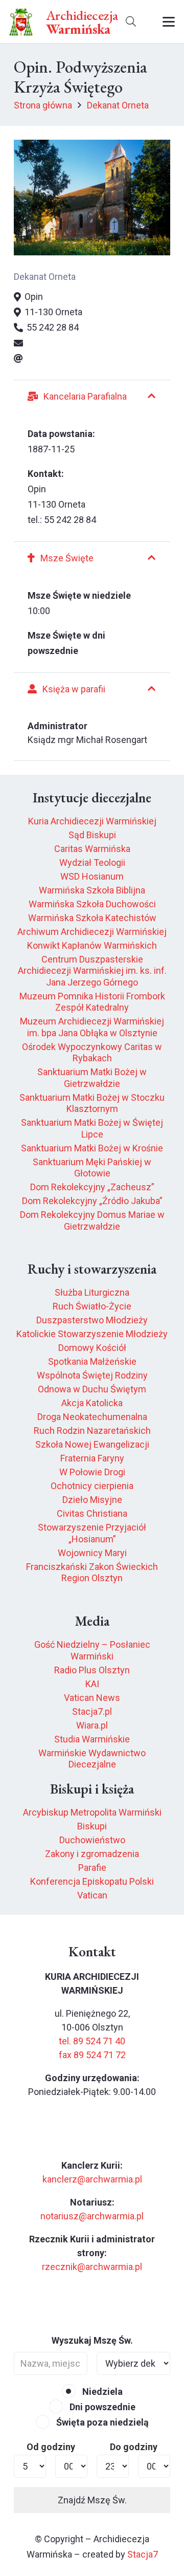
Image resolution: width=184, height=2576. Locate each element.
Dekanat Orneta (45, 277)
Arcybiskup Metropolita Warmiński (92, 1812)
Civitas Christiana (92, 1513)
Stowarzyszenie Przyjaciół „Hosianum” (92, 1533)
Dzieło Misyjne (92, 1500)
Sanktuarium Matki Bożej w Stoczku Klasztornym (92, 1103)
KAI (92, 1684)
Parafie (92, 1868)
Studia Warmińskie (92, 1739)
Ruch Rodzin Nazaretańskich (92, 1431)
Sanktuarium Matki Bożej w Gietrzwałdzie (92, 1078)
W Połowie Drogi (92, 1472)
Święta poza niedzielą (101, 2422)
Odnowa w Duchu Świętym (92, 1389)
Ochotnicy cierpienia (92, 1486)
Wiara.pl (92, 1725)
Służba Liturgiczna (92, 1292)
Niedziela (101, 2392)
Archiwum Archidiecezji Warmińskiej (92, 932)
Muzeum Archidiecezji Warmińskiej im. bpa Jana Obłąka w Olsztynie (92, 1027)
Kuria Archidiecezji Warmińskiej (92, 821)
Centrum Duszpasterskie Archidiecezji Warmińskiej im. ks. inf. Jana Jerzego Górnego (92, 971)
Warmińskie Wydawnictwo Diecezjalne (92, 1759)
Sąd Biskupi (92, 835)
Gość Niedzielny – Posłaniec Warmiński (92, 1650)
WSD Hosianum (92, 876)
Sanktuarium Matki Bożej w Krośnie (92, 1148)
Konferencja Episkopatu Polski (92, 1881)
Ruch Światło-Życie (92, 1306)
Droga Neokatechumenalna (92, 1417)
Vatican (92, 1895)
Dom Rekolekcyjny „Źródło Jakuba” (92, 1201)
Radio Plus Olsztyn (92, 1670)
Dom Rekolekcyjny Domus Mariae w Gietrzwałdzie (92, 1220)
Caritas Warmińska (92, 849)
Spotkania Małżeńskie (92, 1361)
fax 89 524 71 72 (92, 2055)
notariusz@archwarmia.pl (92, 2216)
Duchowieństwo (92, 1840)
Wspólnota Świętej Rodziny (92, 1375)
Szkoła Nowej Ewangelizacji (92, 1444)
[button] (131, 22)
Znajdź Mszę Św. (92, 2500)
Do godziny (134, 2447)
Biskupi (92, 1826)
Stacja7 (143, 2554)
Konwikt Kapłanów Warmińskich (92, 945)
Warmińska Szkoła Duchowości (92, 904)
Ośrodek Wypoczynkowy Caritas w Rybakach (92, 1053)
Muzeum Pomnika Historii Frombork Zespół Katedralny (92, 1002)
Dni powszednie (101, 2407)
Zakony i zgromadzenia (92, 1854)
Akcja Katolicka (92, 1403)
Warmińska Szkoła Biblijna (92, 890)
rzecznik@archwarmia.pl (92, 2267)
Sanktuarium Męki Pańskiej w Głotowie (92, 1168)
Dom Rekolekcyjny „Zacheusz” (92, 1187)
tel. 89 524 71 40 (92, 2041)
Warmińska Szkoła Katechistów (92, 918)
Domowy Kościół (92, 1348)
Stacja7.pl (92, 1711)
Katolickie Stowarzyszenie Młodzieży (92, 1334)
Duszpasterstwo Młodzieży (92, 1320)
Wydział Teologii (92, 863)
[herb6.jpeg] (21, 22)
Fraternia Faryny (92, 1458)
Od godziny (51, 2447)
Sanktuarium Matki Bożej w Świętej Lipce (92, 1128)
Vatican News (92, 1698)
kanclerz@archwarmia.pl (92, 2179)
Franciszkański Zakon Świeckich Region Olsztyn (92, 1573)
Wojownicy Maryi (92, 1553)
